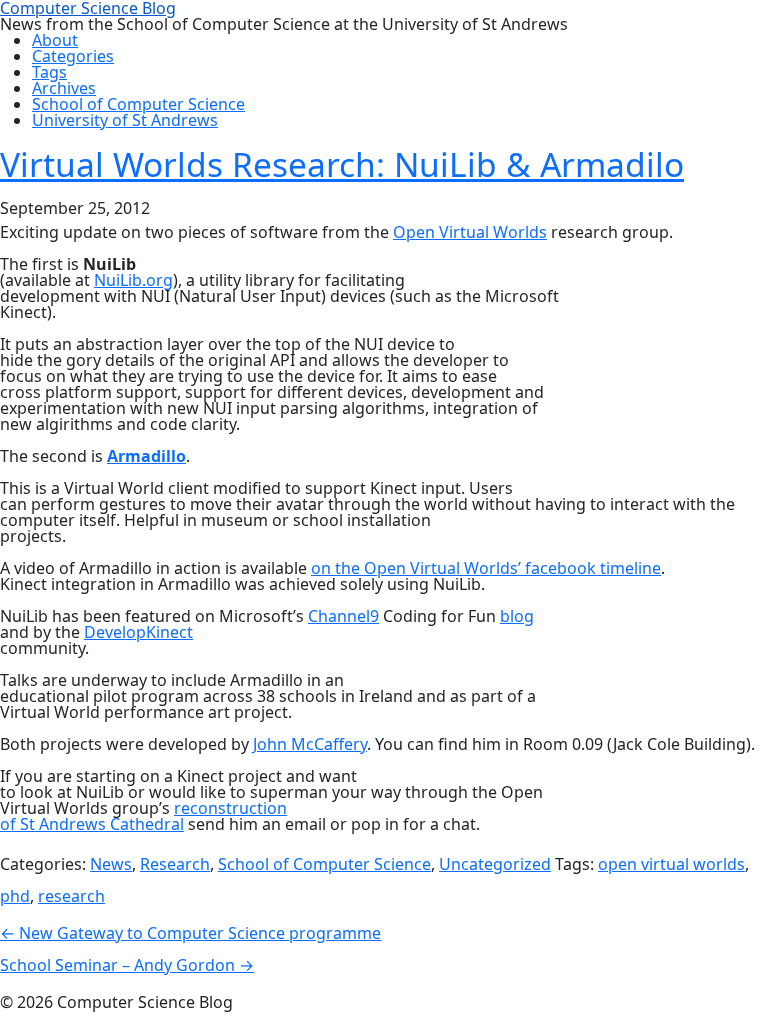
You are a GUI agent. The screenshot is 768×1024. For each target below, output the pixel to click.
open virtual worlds (671, 864)
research (71, 896)
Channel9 (343, 616)
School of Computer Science (324, 864)
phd (15, 896)
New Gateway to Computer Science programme (190, 933)
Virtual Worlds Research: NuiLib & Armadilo (342, 164)
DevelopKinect (138, 632)
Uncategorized (495, 864)
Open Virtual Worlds (470, 232)
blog (517, 616)
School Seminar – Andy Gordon (127, 965)
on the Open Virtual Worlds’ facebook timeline (486, 568)
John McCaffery (310, 744)
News (111, 864)
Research (175, 864)
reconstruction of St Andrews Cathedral (143, 816)
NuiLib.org (133, 280)
